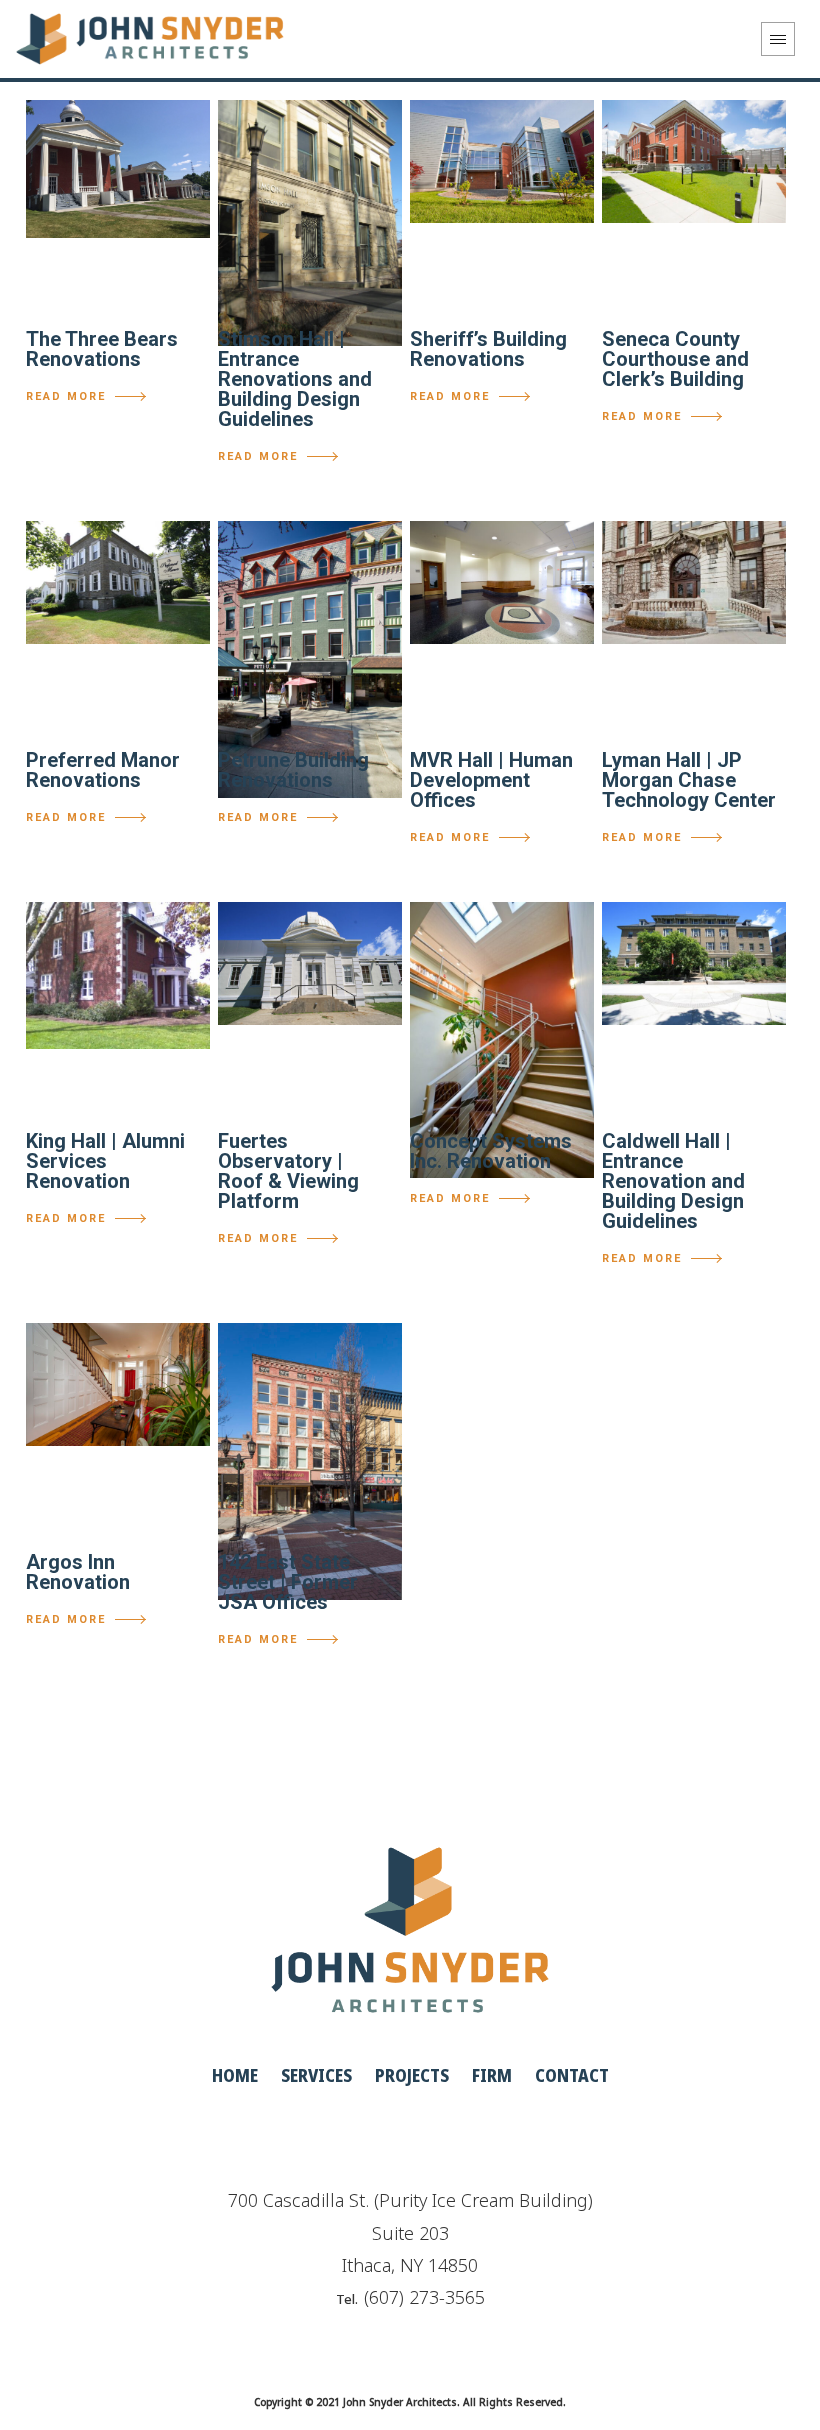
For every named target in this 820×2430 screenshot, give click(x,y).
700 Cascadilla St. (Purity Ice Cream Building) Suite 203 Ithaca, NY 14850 (410, 2232)
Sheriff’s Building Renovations (488, 349)
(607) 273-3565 (424, 2297)
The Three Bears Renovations (102, 349)
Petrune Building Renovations (293, 770)
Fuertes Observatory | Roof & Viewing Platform (288, 1171)
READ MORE (66, 396)
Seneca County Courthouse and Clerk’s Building (675, 359)
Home (235, 2075)
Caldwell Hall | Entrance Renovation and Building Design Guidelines (673, 1181)
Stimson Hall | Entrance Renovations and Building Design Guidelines (295, 379)
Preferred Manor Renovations (103, 770)
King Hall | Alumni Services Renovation (105, 1161)
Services (316, 2075)
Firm (492, 2075)
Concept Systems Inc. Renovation (491, 1151)
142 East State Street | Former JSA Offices (288, 1582)
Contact (572, 2075)
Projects (412, 2075)
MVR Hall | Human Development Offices (491, 780)
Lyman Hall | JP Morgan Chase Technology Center (689, 780)
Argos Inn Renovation (78, 1572)
